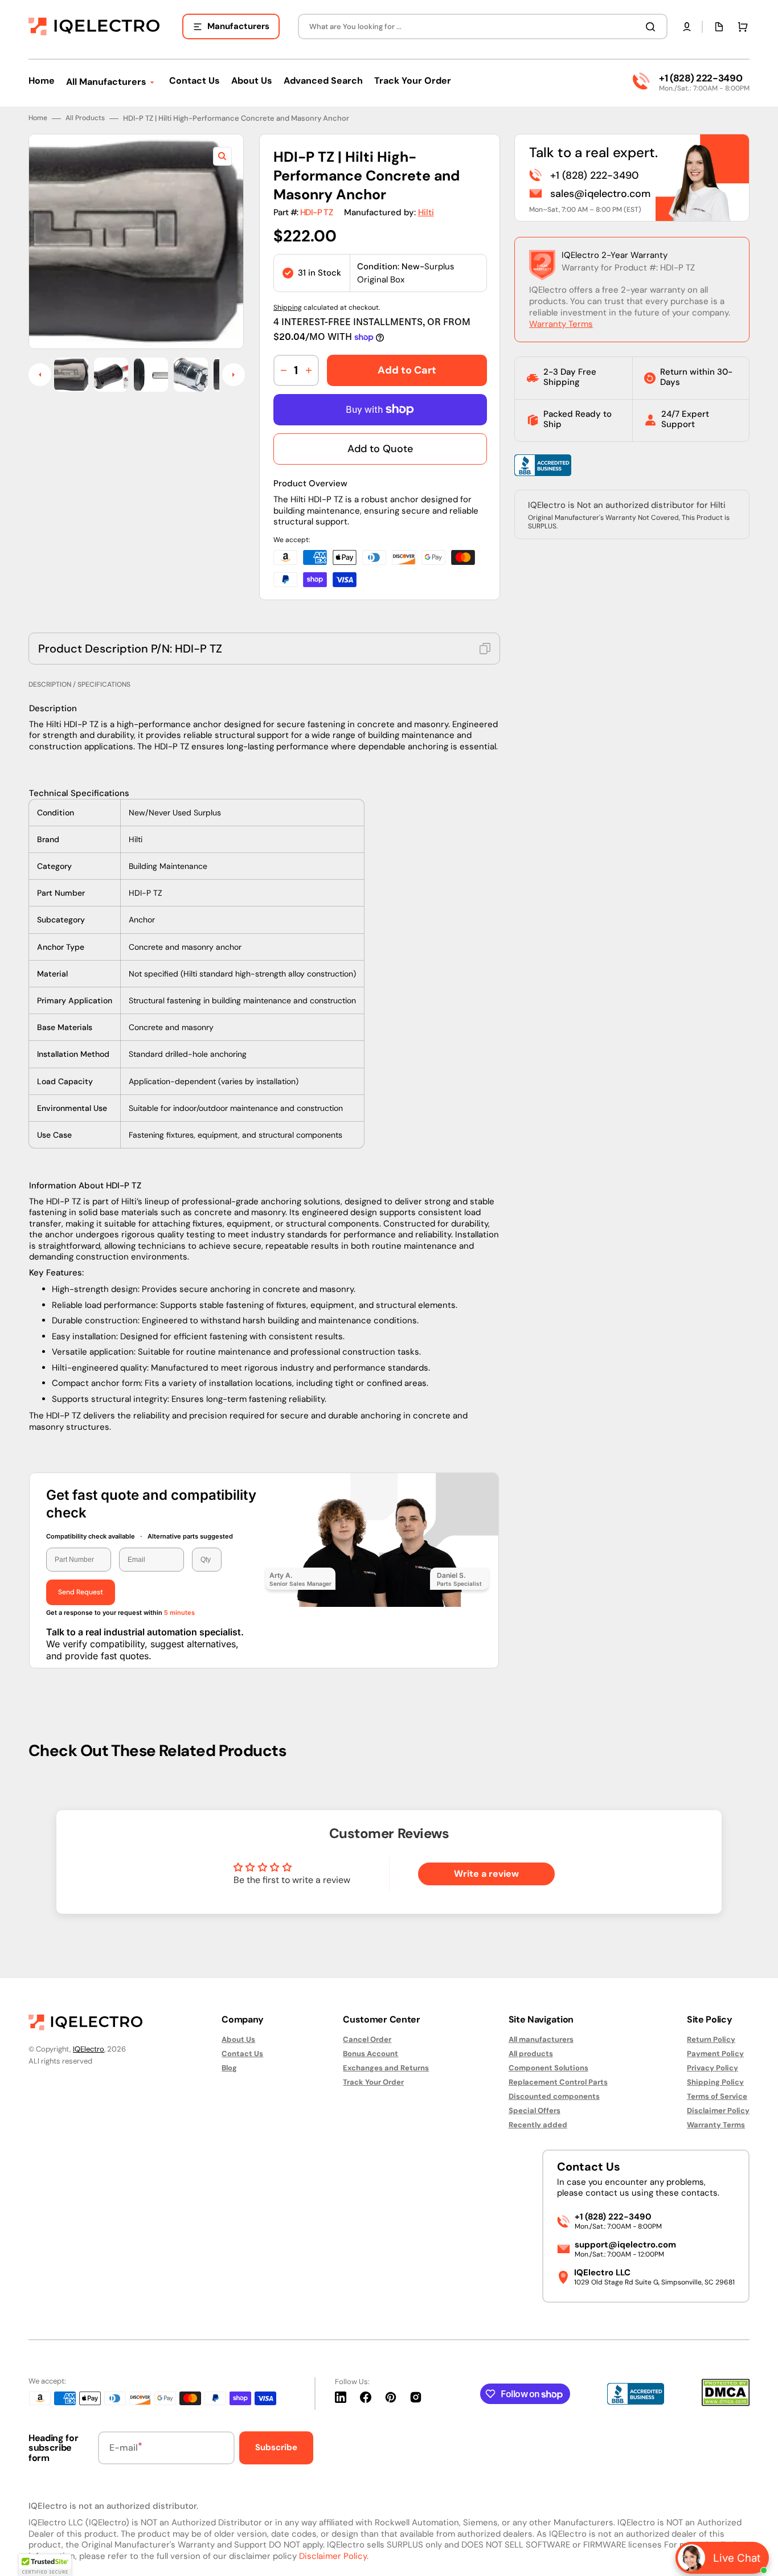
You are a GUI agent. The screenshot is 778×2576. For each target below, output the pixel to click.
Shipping (288, 307)
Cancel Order (367, 2040)
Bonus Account (370, 2054)
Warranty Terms (561, 324)
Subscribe (276, 2447)
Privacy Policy (713, 2068)
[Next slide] (234, 375)
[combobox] (483, 26)
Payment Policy (715, 2054)
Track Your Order (373, 2082)
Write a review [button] (486, 1874)
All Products (85, 118)
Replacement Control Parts (558, 2082)
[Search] (653, 27)
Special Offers (535, 2111)
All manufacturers (541, 2040)
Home (38, 118)
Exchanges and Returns (386, 2068)
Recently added (538, 2125)
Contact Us (242, 2054)
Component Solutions (548, 2068)
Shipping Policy (715, 2082)
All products (531, 2054)
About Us (238, 2040)
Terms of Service (717, 2096)
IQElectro (89, 2049)
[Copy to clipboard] (485, 649)
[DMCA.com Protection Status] (726, 2403)
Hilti (426, 212)
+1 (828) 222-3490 (701, 78)
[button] (687, 27)
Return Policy (711, 2040)
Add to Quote (380, 449)
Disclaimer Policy (718, 2111)
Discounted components (554, 2096)
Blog (229, 2068)
